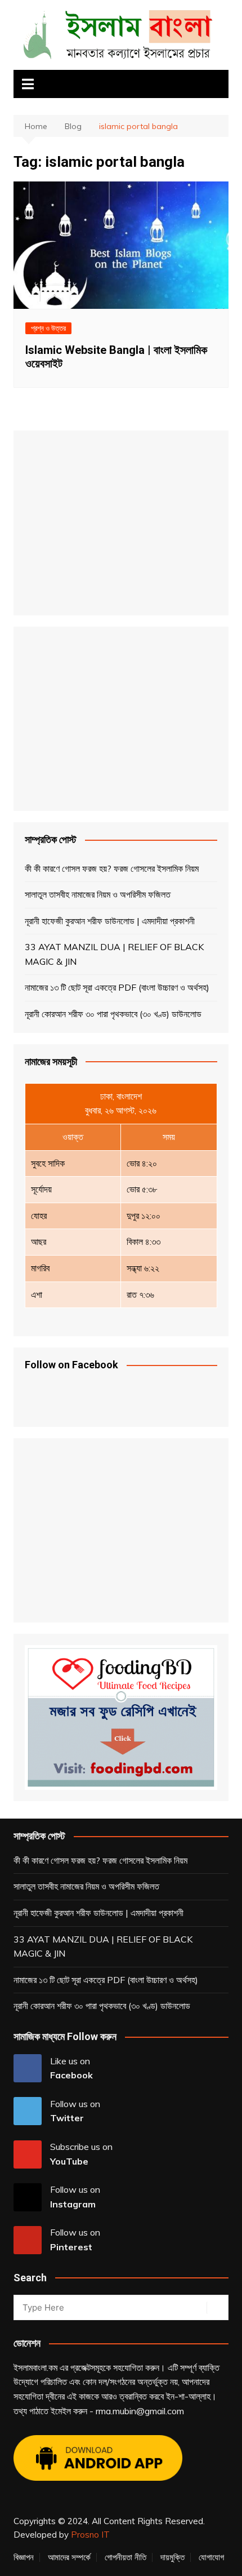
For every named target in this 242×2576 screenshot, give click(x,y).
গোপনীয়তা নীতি (126, 2557)
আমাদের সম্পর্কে (69, 2557)
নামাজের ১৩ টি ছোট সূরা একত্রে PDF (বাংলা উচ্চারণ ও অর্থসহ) (117, 987)
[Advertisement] (115, 521)
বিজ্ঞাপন (24, 2557)
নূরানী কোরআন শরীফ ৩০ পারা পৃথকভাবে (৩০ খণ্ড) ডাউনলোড (113, 1014)
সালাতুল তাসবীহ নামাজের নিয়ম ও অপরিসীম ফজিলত (98, 894)
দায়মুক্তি (172, 2557)
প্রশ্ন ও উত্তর (48, 328)
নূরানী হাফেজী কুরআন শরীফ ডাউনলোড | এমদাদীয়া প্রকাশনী (110, 921)
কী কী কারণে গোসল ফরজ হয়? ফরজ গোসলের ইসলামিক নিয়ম (112, 868)
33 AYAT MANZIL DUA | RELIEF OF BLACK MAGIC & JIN (114, 954)
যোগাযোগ (211, 2557)
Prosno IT (90, 2535)
